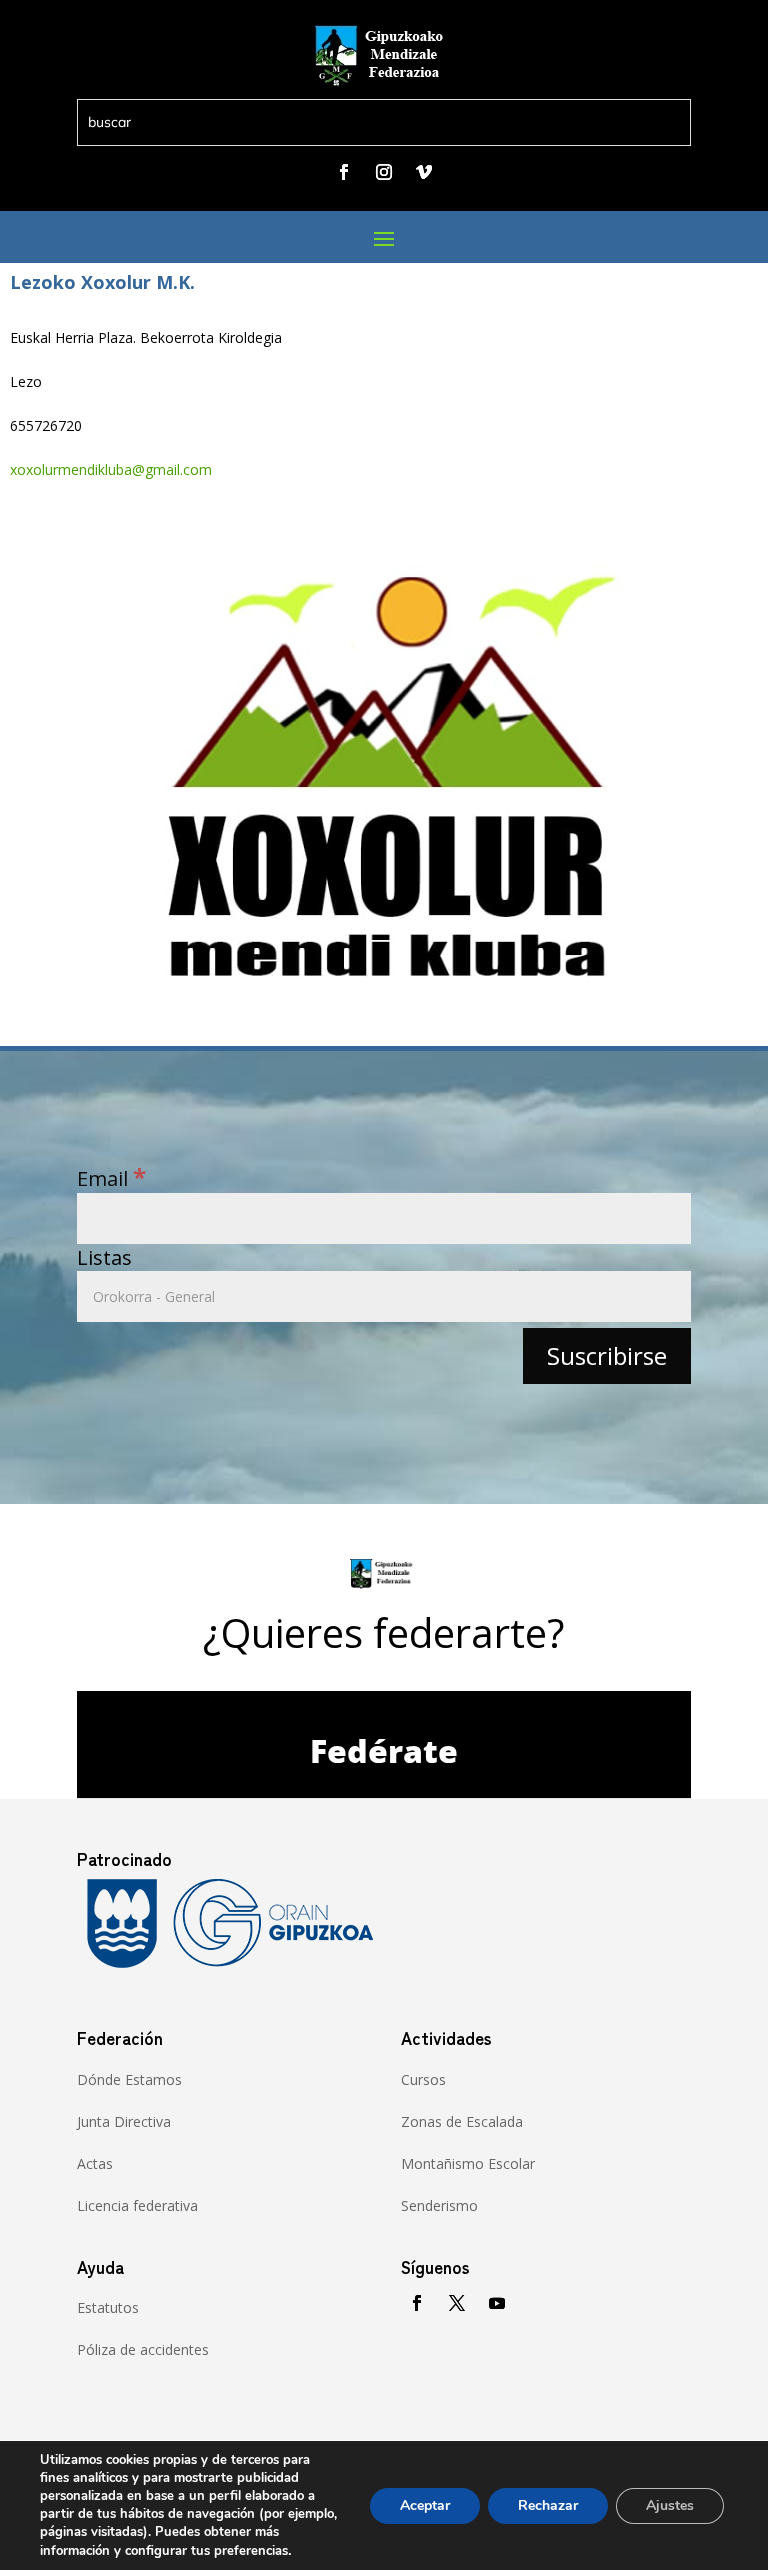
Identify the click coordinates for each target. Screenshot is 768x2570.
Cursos (423, 2079)
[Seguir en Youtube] (497, 2303)
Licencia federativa (137, 2205)
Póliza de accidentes (143, 2349)
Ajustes (670, 2505)
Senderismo (439, 2205)
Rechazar (548, 2505)
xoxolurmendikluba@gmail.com (111, 470)
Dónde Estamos (129, 2079)
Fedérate (384, 1750)
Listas (104, 1257)
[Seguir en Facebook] (344, 172)
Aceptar (425, 2505)
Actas (95, 2163)
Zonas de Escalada (462, 2121)
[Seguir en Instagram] (384, 172)
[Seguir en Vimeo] (424, 172)
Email (111, 1178)
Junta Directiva (124, 2121)
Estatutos (108, 2307)
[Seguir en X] (457, 2303)
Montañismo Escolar (468, 2163)
